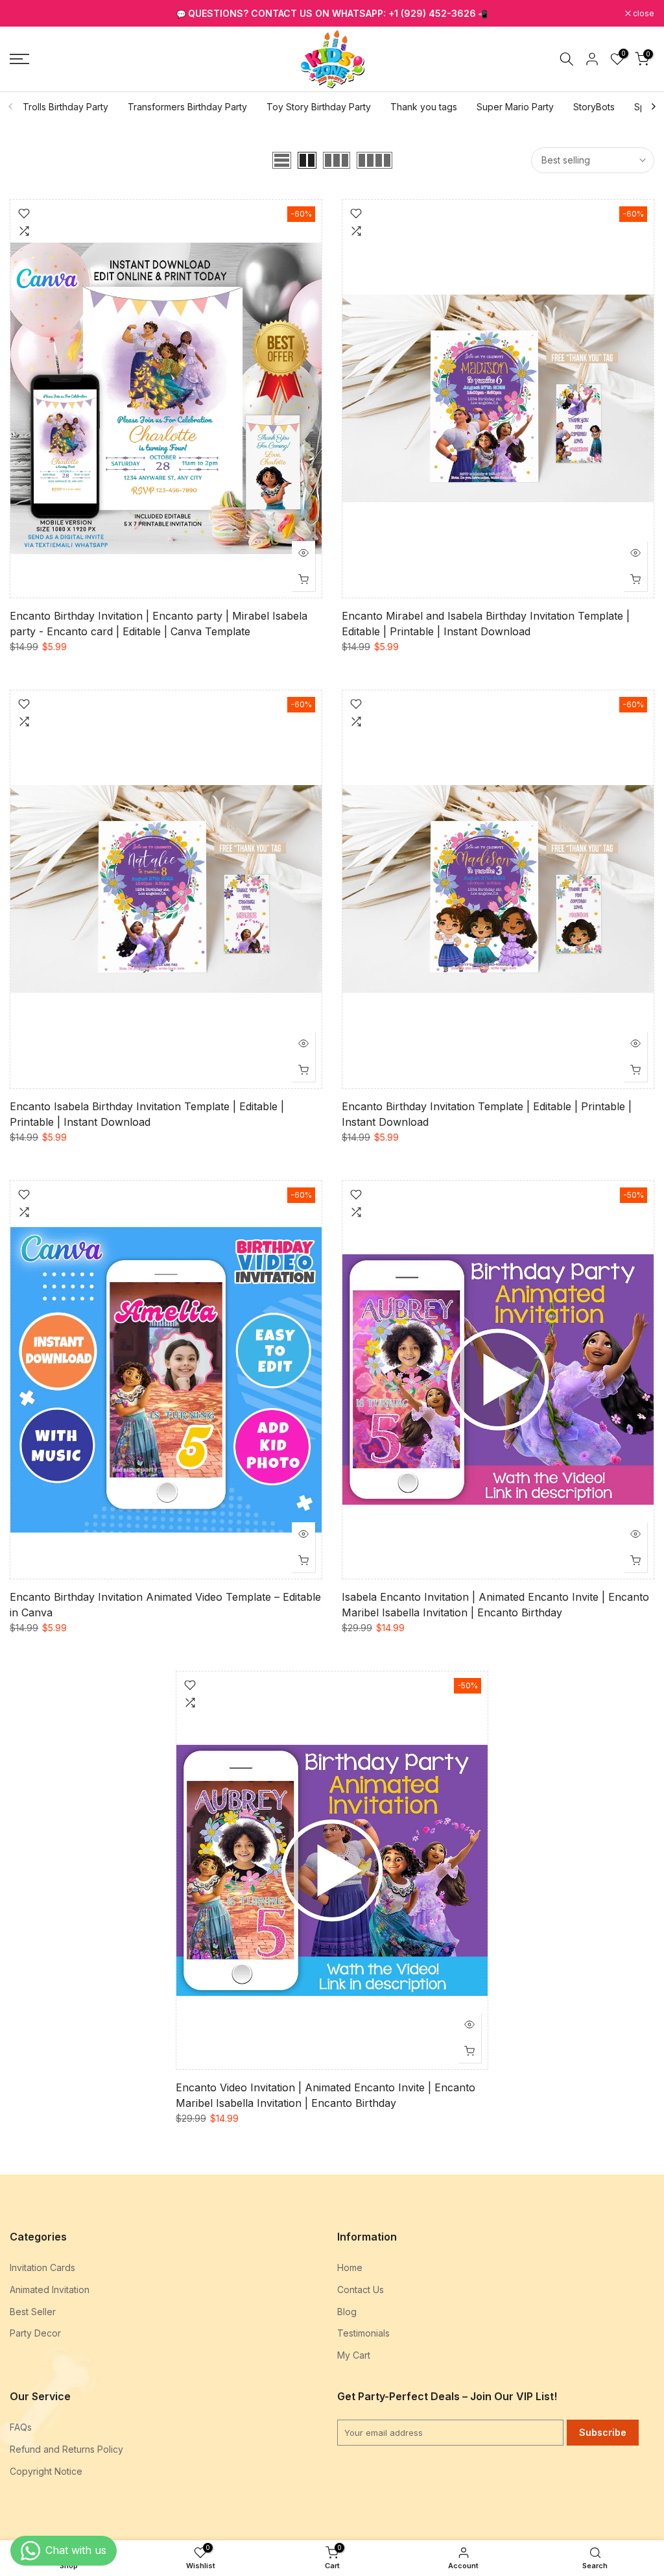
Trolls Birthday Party (65, 107)
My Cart (354, 2355)
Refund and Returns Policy (66, 2449)
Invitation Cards (42, 2267)
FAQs (21, 2427)
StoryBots (594, 107)
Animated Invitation (50, 2290)
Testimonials (363, 2333)
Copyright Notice (46, 2471)
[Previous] (11, 106)
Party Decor (35, 2333)
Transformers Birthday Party (187, 107)
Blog (347, 2312)
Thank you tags (424, 107)
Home (350, 2267)
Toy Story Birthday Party (319, 107)
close (27, 14)
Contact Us (361, 2290)
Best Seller (33, 2312)
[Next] (653, 106)
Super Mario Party (515, 107)
